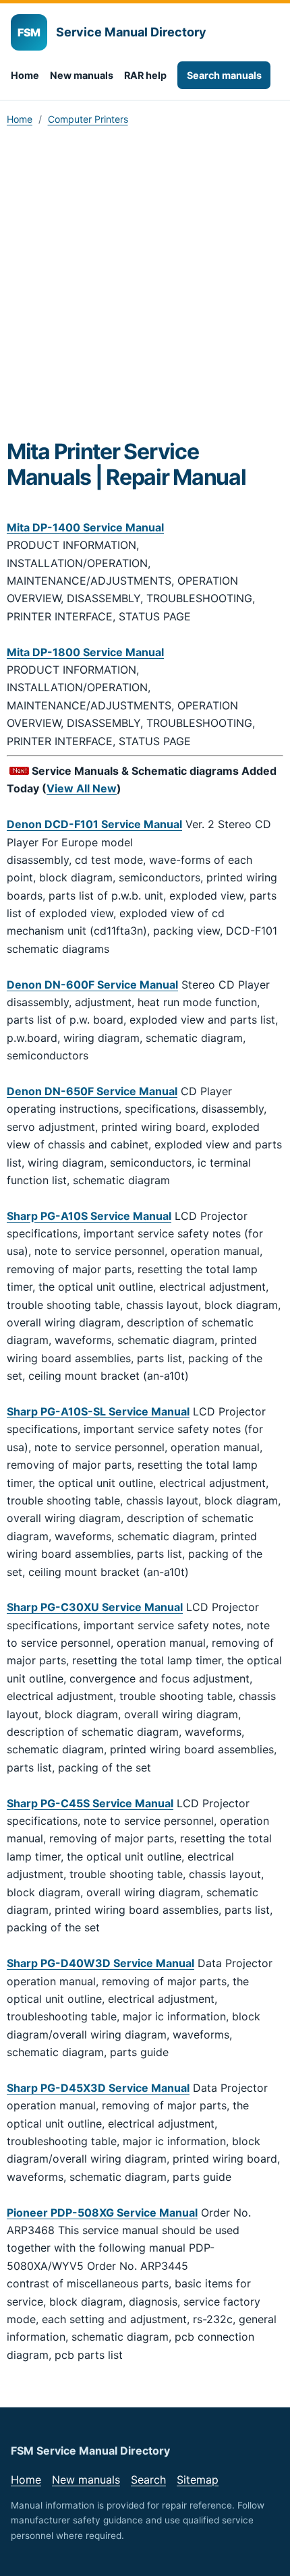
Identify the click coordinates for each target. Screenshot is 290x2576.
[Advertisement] (145, 287)
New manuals (82, 75)
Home (25, 75)
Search (148, 2480)
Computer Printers (88, 119)
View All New (82, 788)
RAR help (145, 75)
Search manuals (224, 75)
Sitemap (198, 2480)
